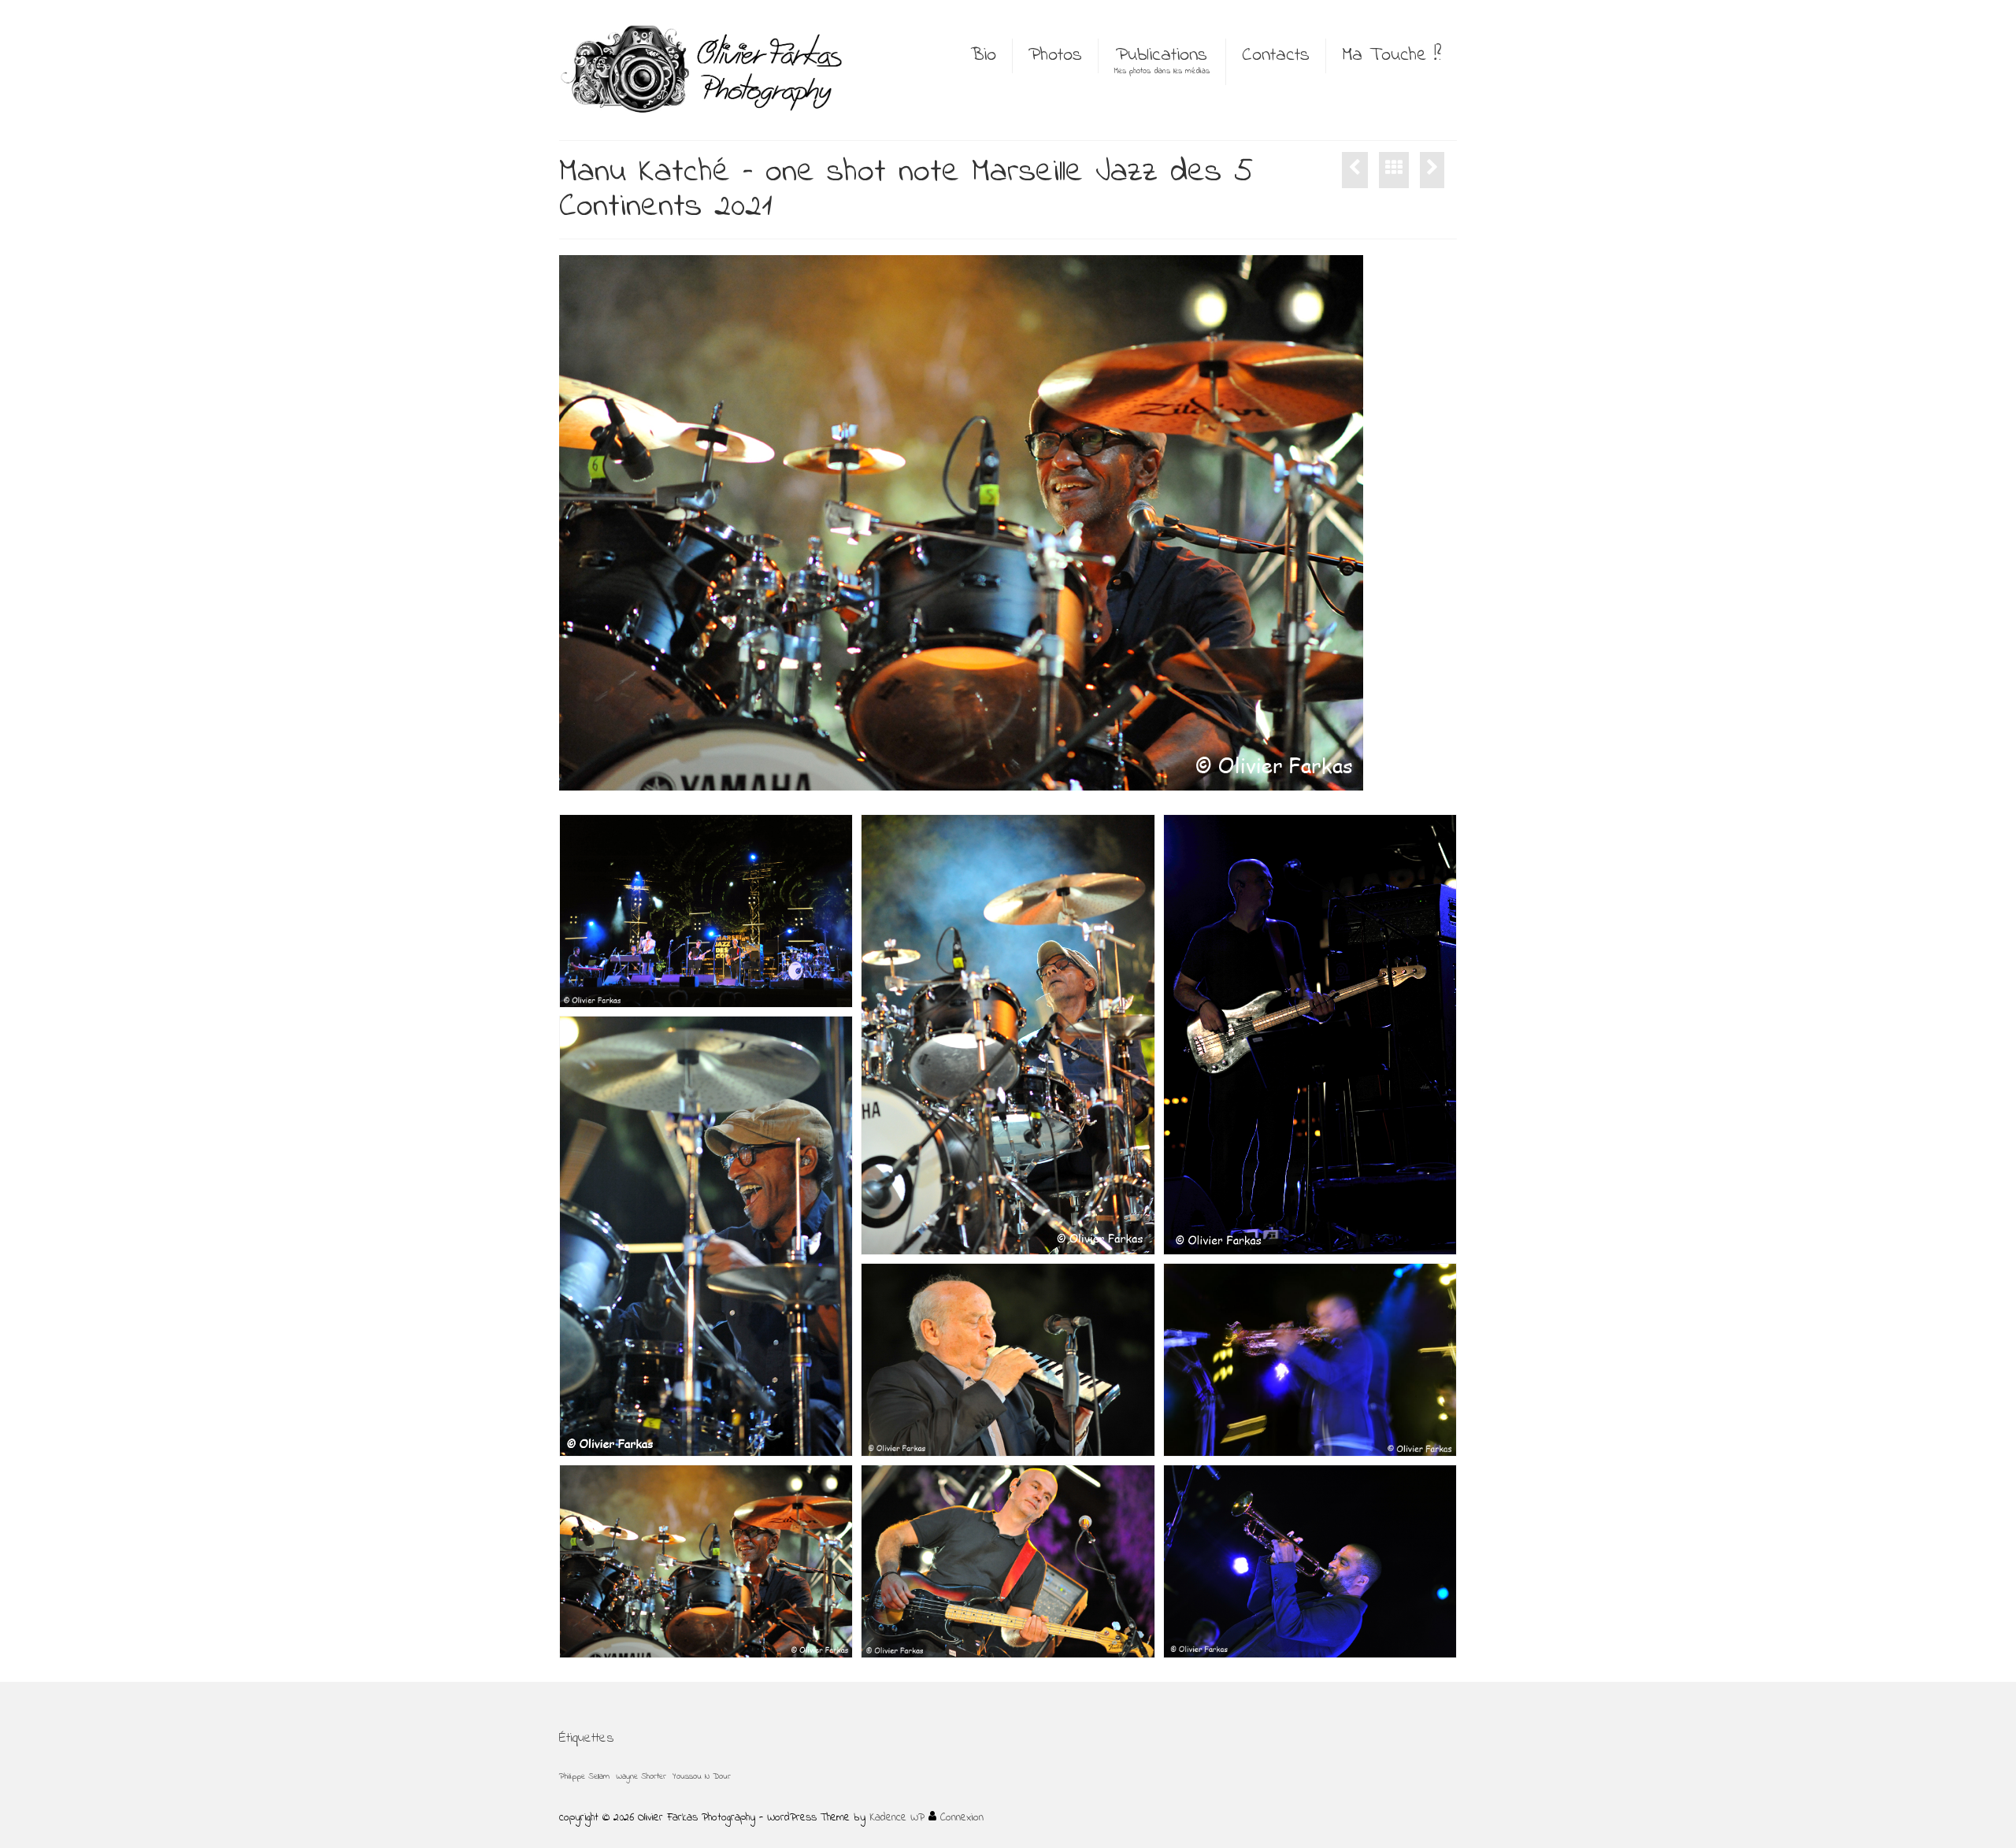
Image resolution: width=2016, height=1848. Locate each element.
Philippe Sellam (584, 1777)
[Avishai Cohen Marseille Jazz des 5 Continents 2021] (1355, 170)
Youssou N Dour (702, 1777)
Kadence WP (897, 1818)
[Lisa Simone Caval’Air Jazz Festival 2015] (1432, 170)
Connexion (960, 1818)
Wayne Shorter (641, 1777)
